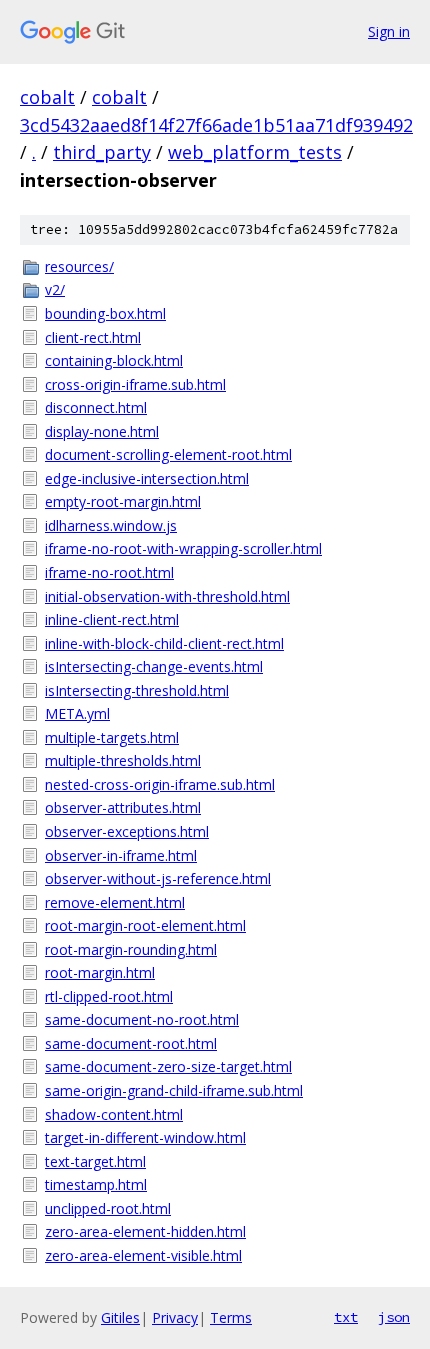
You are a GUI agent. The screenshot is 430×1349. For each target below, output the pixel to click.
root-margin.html (100, 972)
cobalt (47, 97)
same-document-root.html (131, 1043)
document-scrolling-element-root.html (168, 454)
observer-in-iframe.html (121, 855)
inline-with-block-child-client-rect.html (164, 643)
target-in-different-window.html (145, 1137)
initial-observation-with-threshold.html (167, 596)
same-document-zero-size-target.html (168, 1066)
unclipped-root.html (108, 1208)
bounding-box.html (105, 313)
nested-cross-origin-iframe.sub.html (160, 784)
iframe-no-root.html (109, 572)
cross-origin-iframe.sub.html (135, 384)
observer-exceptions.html (127, 831)
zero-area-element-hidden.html (145, 1231)
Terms (231, 1317)
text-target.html (95, 1161)
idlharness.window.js (111, 525)
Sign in (389, 31)
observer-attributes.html (123, 807)
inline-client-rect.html (112, 619)
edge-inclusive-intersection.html (147, 478)
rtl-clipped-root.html (109, 996)
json (394, 1317)
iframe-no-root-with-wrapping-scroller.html (183, 548)
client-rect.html (93, 337)
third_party (102, 152)
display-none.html (102, 431)
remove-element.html (115, 902)
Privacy (175, 1317)
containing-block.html (114, 360)
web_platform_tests (255, 152)
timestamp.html (96, 1184)
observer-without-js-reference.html (158, 878)
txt (346, 1317)
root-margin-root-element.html (145, 925)
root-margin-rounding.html (131, 949)
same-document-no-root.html (142, 1019)
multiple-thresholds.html (123, 760)
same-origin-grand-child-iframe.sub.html (174, 1090)
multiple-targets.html (112, 737)
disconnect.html (96, 407)
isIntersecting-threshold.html (137, 690)
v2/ (55, 289)
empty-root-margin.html (123, 501)
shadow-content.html (114, 1114)
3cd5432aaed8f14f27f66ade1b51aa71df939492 (216, 125)
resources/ (79, 266)
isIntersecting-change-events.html (154, 666)
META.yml (77, 713)
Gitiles (120, 1317)
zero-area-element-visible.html (143, 1255)
